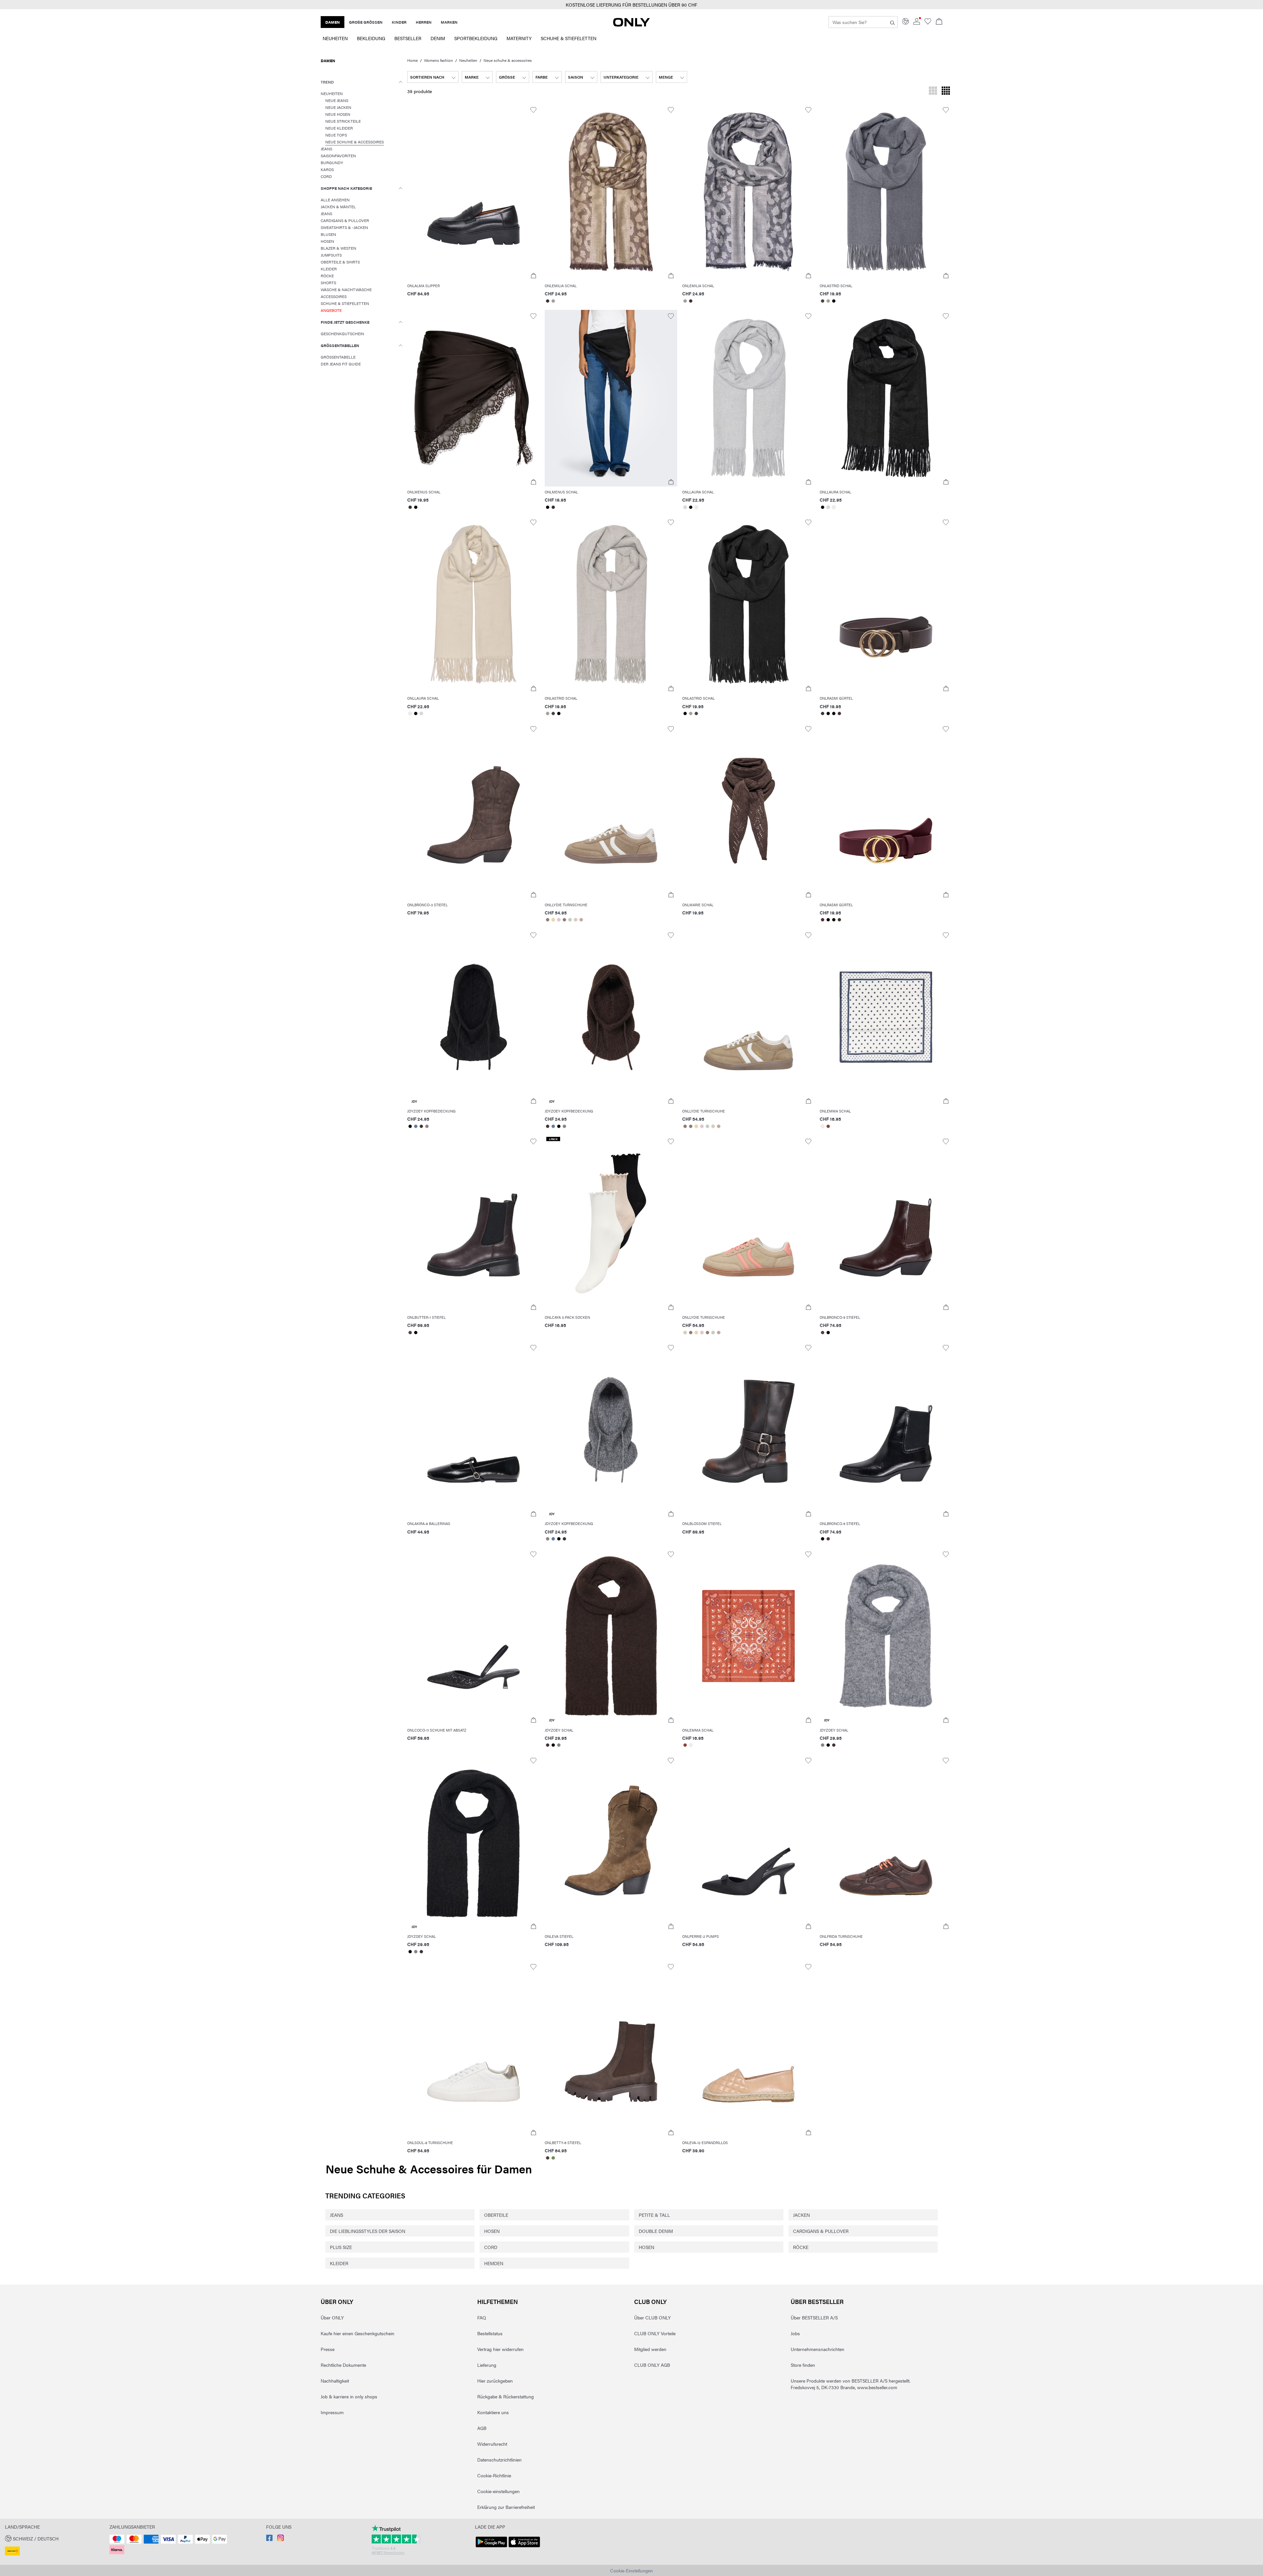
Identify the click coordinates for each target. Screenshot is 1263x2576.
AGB (482, 2428)
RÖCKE (801, 2247)
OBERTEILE (496, 2215)
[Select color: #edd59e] (553, 920)
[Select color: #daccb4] (575, 920)
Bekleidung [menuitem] (371, 38)
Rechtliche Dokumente (343, 2365)
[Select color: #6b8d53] (553, 2158)
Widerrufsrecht (492, 2444)
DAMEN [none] (333, 22)
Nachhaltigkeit (335, 2381)
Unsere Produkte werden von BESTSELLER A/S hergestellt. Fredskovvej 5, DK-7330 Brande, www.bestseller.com (851, 2384)
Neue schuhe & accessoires (508, 60)
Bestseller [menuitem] (408, 38)
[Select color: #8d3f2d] (828, 1126)
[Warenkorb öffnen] (939, 22)
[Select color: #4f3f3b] (547, 2158)
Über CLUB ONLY (652, 2317)
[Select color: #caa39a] (581, 920)
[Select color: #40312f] (547, 301)
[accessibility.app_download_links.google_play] (491, 2547)
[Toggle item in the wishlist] (533, 110)
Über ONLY (337, 2301)
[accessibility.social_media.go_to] (269, 2539)
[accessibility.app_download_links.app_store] (524, 2547)
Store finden (803, 2365)
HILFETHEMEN (498, 2301)
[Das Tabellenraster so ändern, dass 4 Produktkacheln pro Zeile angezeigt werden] (946, 91)
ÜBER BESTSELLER (817, 2301)
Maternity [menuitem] (519, 38)
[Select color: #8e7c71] (547, 920)
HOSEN (492, 2231)
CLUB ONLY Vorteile (655, 2333)
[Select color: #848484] (427, 1126)
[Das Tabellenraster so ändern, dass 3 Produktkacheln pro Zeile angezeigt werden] (933, 91)
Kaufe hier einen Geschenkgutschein (358, 2333)
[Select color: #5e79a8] (416, 1126)
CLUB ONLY (650, 2301)
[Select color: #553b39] (410, 1333)
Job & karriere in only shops (349, 2396)
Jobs (795, 2333)
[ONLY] (631, 25)
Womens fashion (438, 60)
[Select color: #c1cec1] (570, 920)
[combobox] (433, 77)
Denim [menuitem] (438, 38)
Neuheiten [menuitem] (335, 38)
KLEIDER (339, 2263)
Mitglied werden (650, 2349)
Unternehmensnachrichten (817, 2349)
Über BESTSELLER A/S (814, 2317)
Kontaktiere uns (493, 2412)
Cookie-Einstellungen (631, 2570)
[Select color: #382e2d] (410, 507)
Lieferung (487, 2365)
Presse (328, 2349)
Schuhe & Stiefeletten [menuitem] (569, 38)
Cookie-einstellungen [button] (498, 2491)
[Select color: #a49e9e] (553, 301)
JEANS (336, 2215)
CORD (491, 2247)
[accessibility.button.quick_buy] (533, 276)
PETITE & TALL (654, 2215)
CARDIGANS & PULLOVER (821, 2231)
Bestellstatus (490, 2333)
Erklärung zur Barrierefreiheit (506, 2507)
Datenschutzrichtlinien (499, 2460)
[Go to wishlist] (928, 23)
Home (412, 60)
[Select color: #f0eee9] (696, 507)
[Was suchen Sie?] (892, 22)
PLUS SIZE (341, 2247)
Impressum (332, 2412)
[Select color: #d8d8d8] (685, 507)
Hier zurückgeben (495, 2381)
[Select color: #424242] (822, 301)
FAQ (482, 2317)
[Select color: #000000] (834, 301)
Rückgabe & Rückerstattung (506, 2396)
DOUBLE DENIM (656, 2231)
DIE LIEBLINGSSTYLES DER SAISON (368, 2231)
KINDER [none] (399, 22)
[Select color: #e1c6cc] (559, 920)
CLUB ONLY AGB (652, 2365)
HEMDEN (494, 2263)
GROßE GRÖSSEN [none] (366, 22)
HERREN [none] (424, 22)
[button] (473, 192)
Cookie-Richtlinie (494, 2475)
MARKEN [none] (449, 22)
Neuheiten (468, 60)
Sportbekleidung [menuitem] (476, 38)
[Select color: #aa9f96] (828, 301)
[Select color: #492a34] (839, 713)
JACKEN (801, 2215)
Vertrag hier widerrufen (500, 2349)
